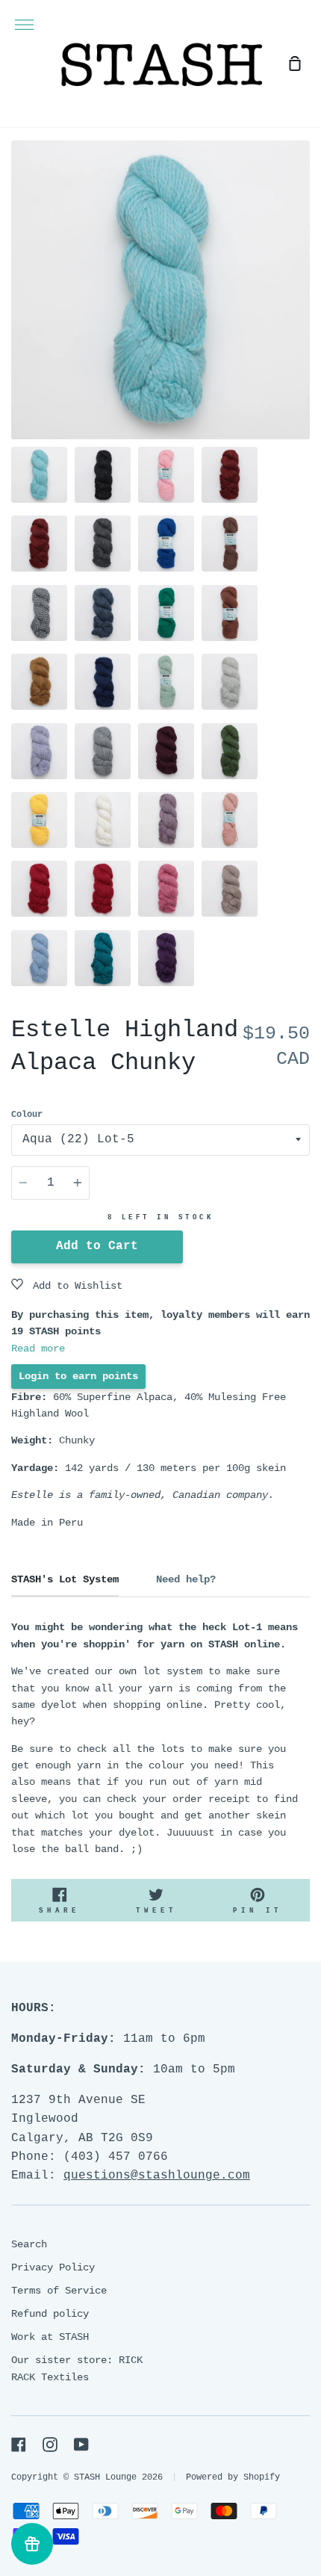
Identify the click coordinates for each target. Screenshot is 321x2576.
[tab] (39, 475)
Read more (38, 1349)
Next (305, 347)
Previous (16, 347)
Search (29, 2244)
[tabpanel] (160, 290)
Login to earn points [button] (78, 1376)
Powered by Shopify (233, 2477)
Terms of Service (59, 2291)
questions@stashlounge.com (157, 2176)
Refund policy (50, 2314)
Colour (27, 1115)
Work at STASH (50, 2337)
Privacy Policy (53, 2267)
